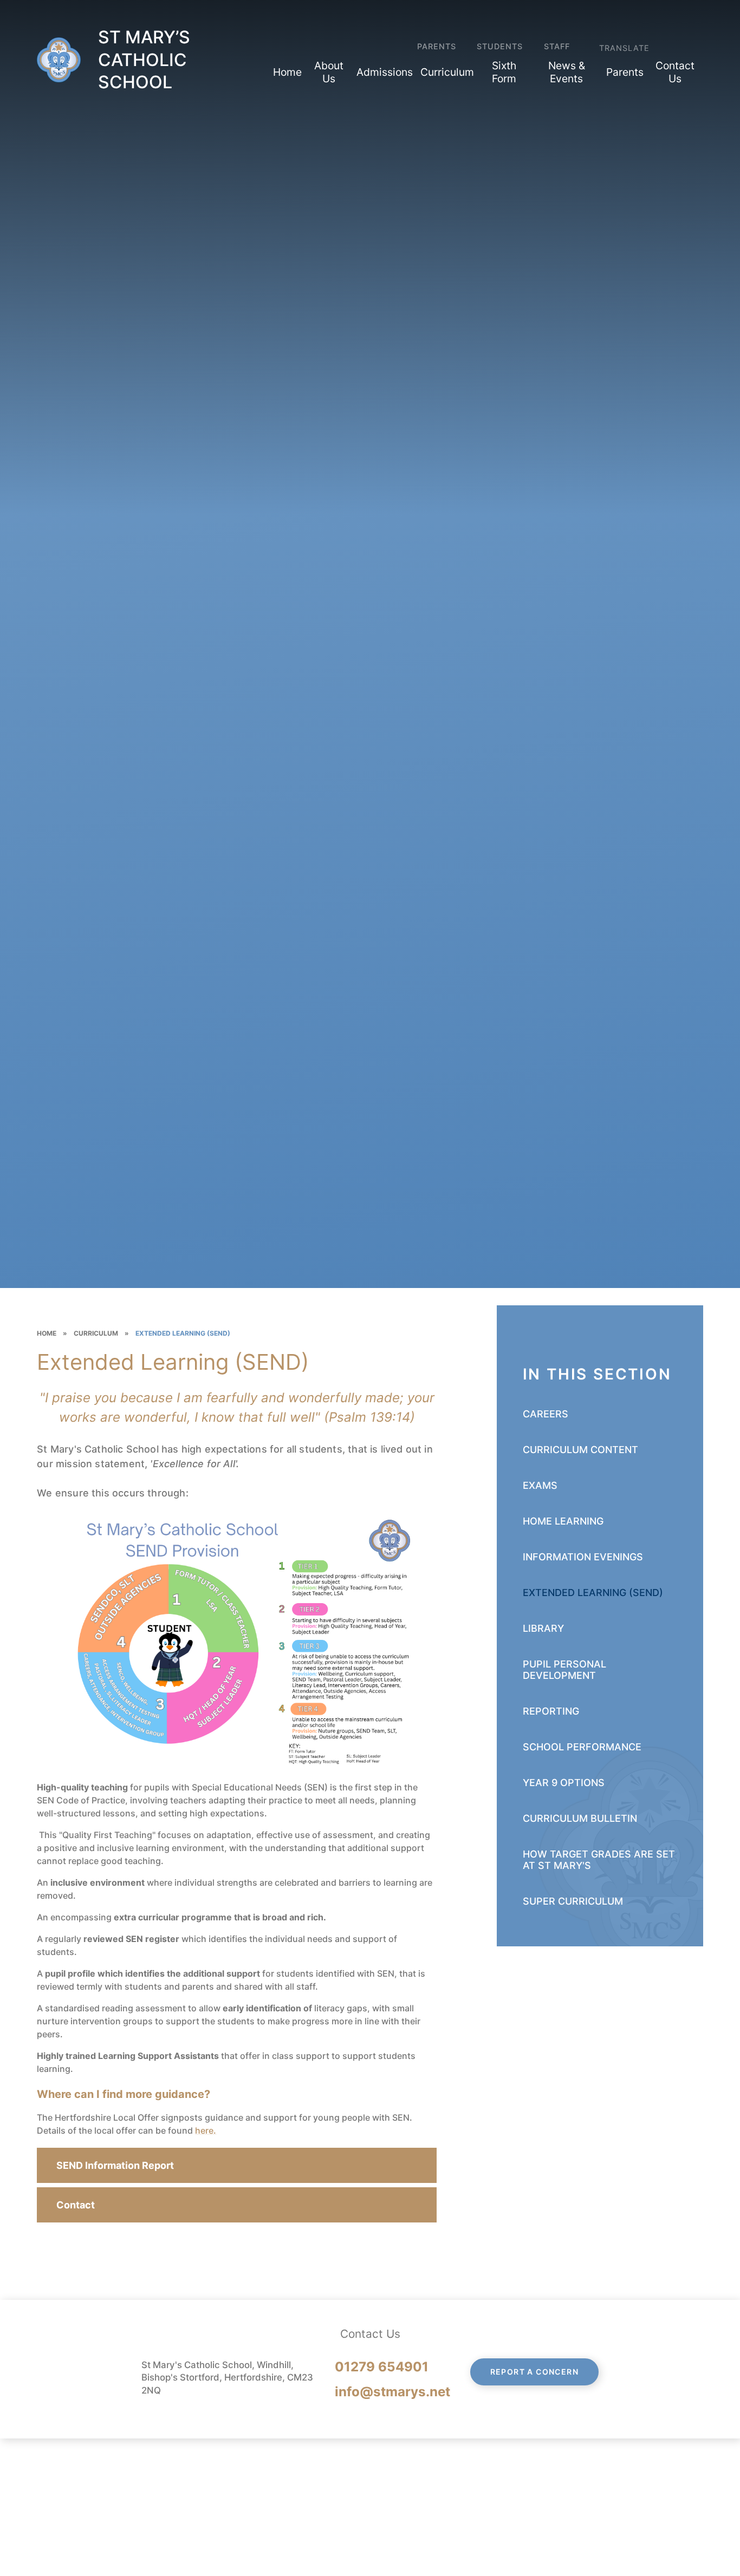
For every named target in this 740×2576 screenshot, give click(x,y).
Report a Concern (534, 2372)
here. (206, 2130)
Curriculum (96, 1333)
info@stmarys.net (392, 2392)
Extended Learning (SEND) (183, 1333)
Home (47, 1333)
